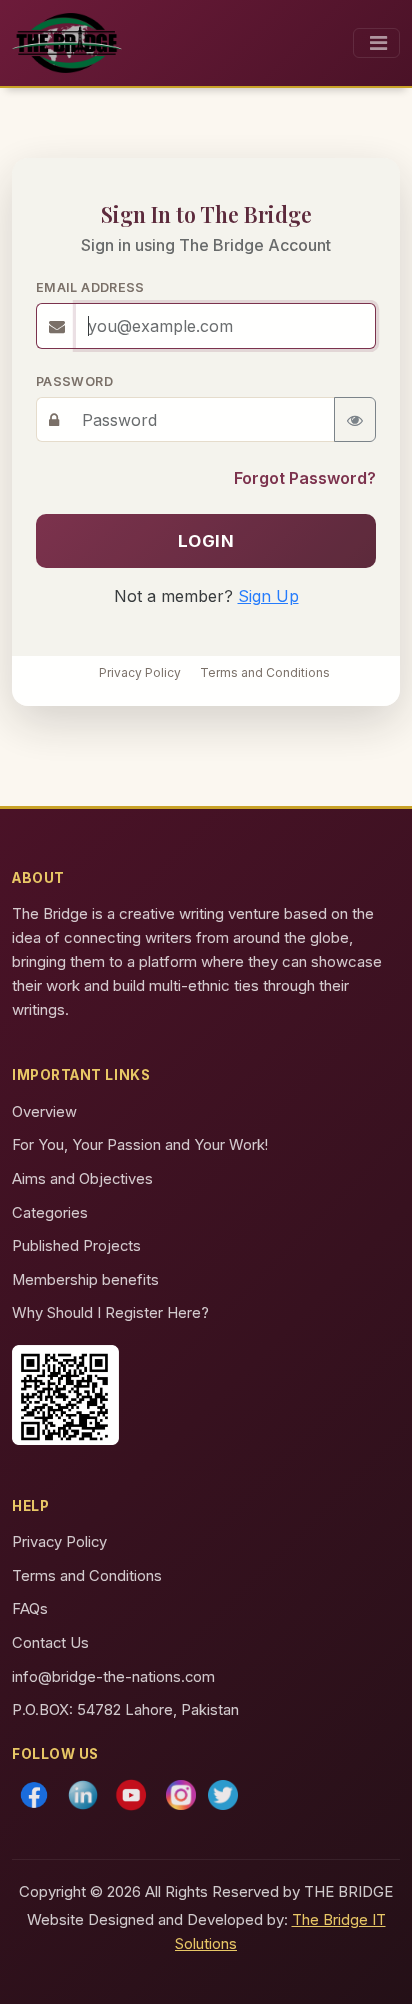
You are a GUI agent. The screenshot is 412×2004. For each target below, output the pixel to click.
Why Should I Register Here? (110, 1313)
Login (206, 541)
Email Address (90, 287)
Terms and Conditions (265, 672)
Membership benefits (85, 1280)
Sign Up (268, 596)
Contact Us (50, 1643)
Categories (50, 1213)
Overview (44, 1112)
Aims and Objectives (82, 1179)
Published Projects (76, 1246)
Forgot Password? (305, 478)
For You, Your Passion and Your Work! (140, 1145)
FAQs (30, 1609)
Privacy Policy (140, 672)
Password (74, 381)
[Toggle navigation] (376, 43)
